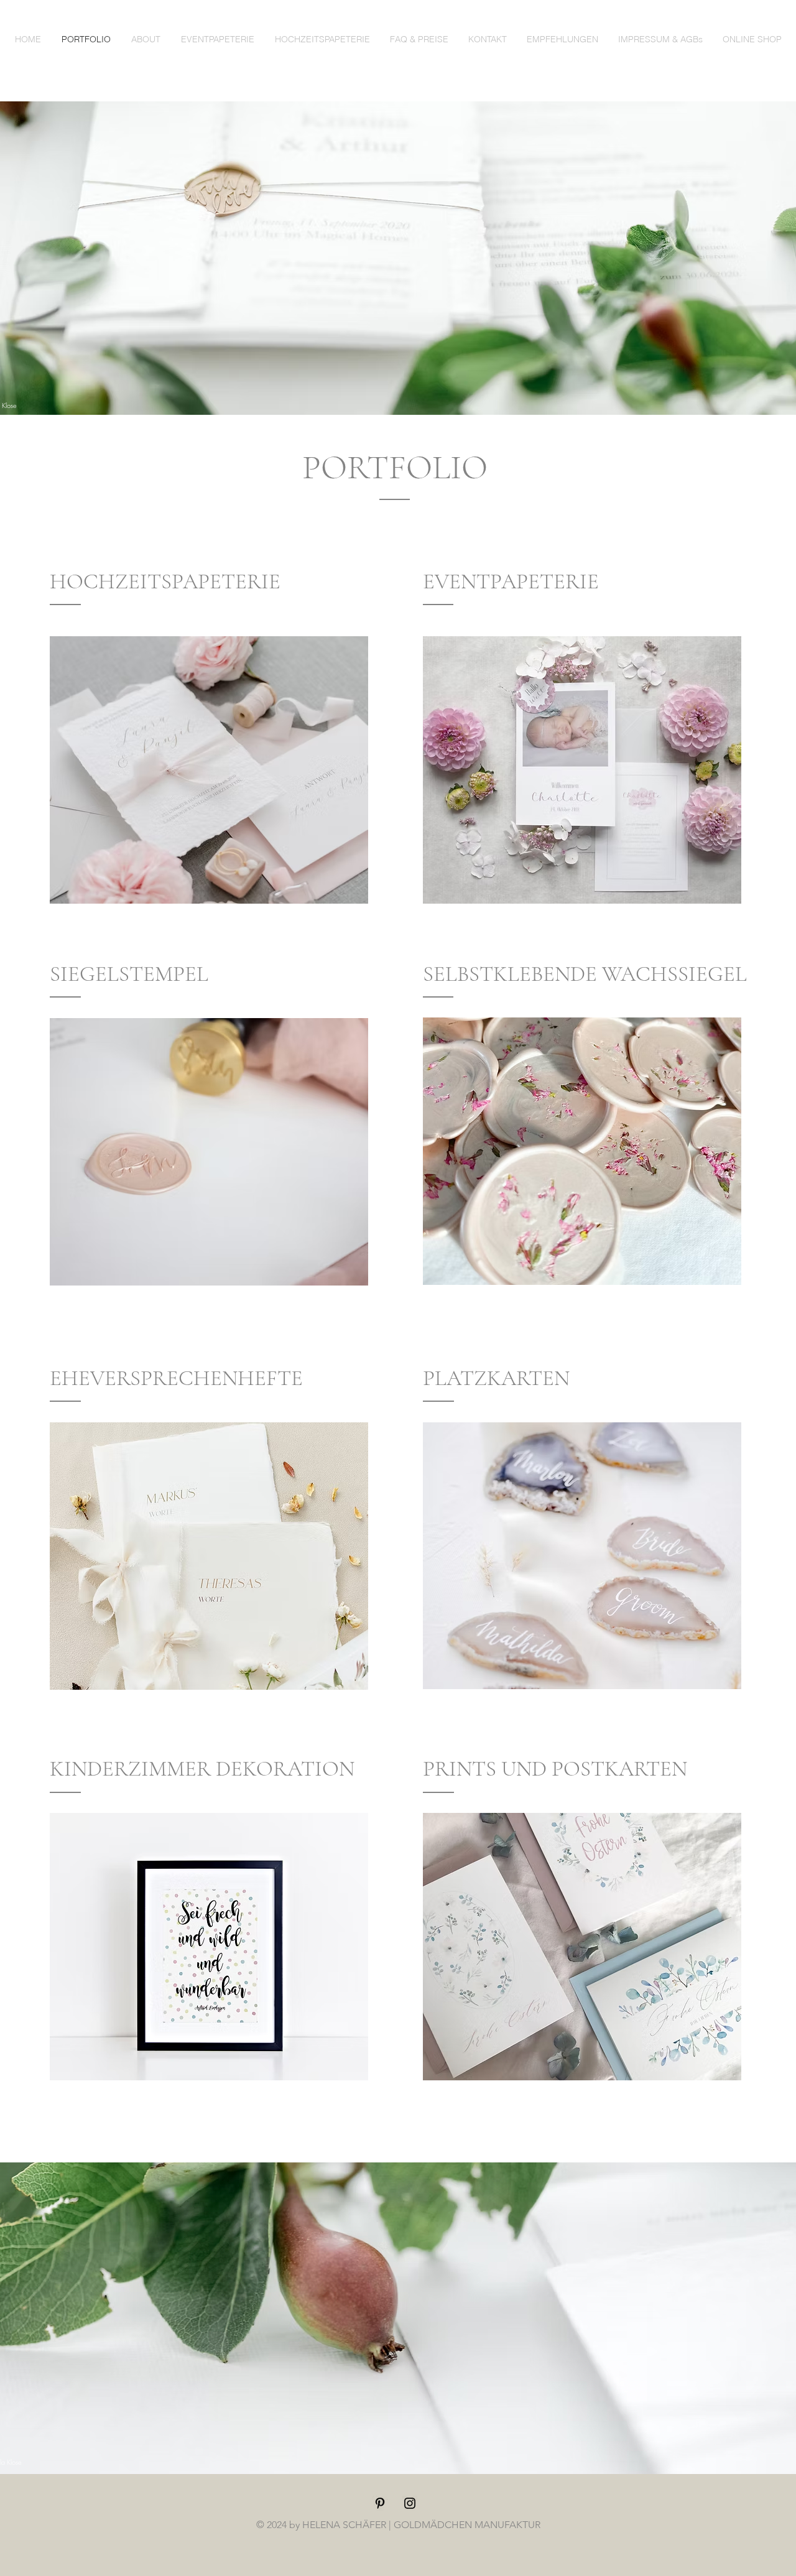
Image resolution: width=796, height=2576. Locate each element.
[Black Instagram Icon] (410, 2503)
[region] (209, 770)
